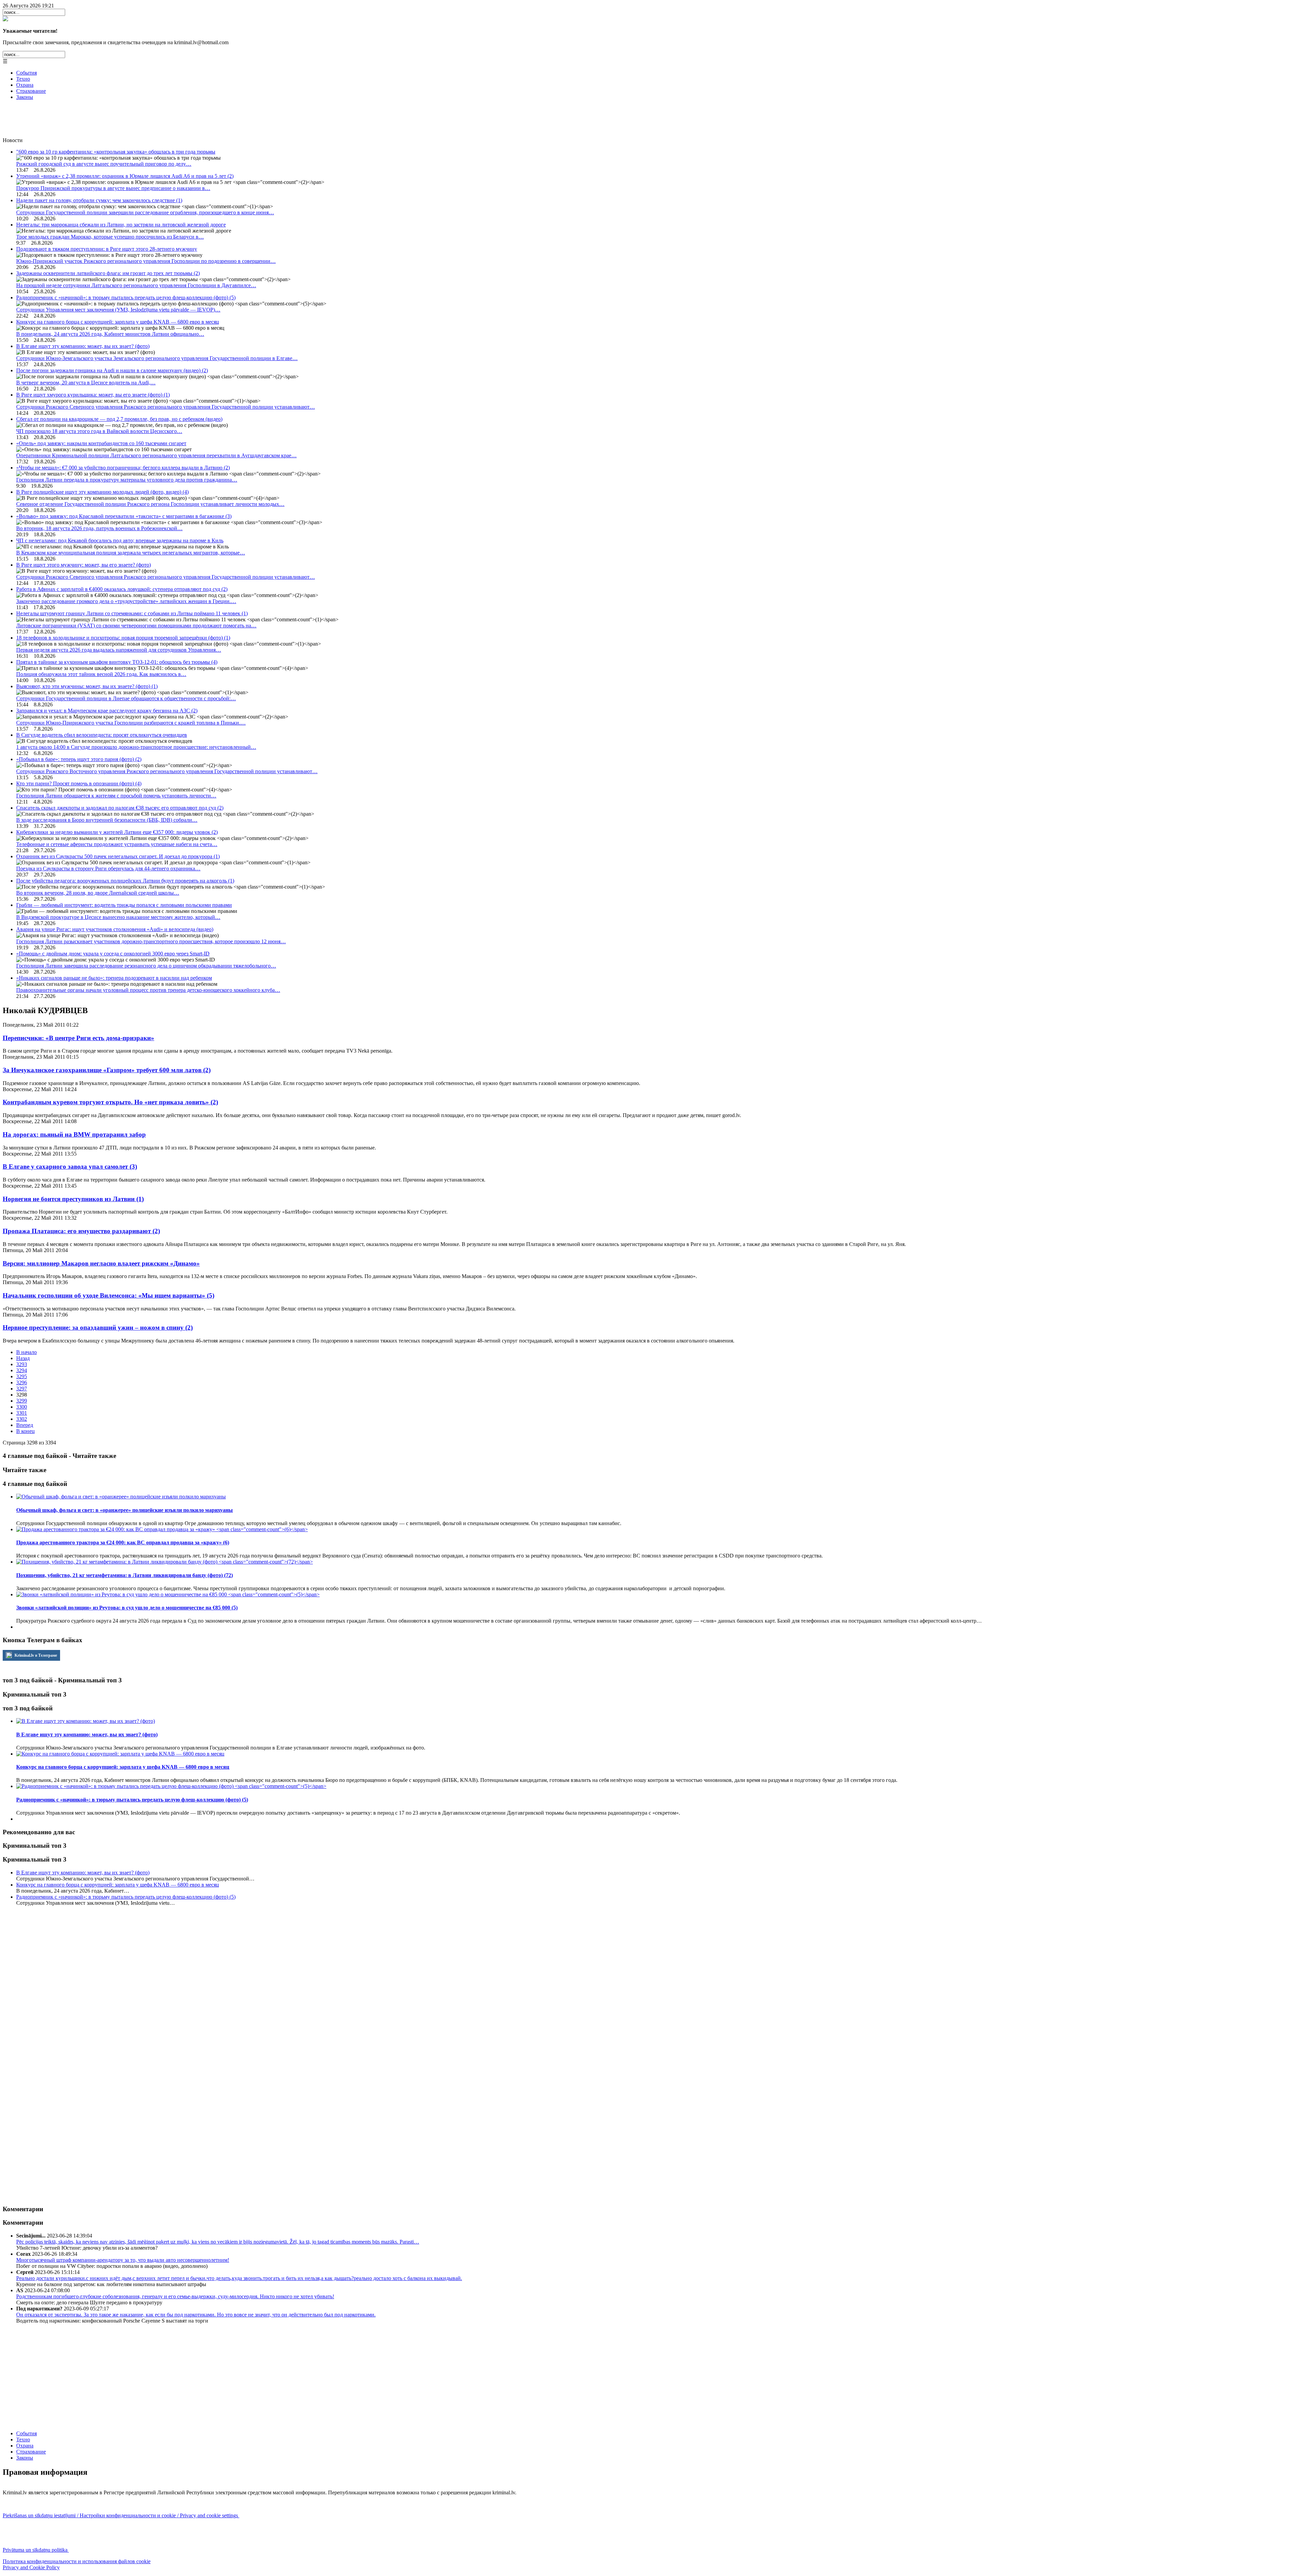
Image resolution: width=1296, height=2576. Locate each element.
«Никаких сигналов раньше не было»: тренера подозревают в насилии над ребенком (114, 978)
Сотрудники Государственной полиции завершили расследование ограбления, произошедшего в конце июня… (145, 212)
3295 (22, 1376)
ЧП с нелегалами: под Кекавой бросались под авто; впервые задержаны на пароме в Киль (120, 540)
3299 (22, 1401)
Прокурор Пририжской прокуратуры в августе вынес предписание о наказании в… (113, 188)
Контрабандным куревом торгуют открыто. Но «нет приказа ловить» (110, 1102)
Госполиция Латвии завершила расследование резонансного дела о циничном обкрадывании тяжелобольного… (146, 966)
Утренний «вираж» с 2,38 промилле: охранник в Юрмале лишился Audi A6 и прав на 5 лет (125, 176)
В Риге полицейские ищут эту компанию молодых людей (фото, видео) (102, 492)
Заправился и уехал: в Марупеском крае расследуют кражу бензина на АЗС (107, 711)
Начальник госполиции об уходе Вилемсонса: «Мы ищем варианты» (109, 1295)
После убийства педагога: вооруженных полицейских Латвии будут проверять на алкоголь (125, 881)
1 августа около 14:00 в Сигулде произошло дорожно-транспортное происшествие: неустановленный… (136, 747)
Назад (23, 1358)
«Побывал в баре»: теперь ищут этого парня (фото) (79, 759)
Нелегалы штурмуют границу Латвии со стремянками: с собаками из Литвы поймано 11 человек (132, 613)
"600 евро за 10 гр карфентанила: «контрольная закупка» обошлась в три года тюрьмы (116, 152)
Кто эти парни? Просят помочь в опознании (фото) (79, 783)
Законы (25, 97)
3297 (22, 1389)
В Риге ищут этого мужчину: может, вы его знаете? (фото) (84, 565)
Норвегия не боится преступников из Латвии (73, 1199)
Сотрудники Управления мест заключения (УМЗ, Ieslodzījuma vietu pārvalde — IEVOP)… (118, 310)
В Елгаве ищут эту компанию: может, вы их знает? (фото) (83, 346)
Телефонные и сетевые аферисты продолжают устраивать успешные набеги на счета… (117, 844)
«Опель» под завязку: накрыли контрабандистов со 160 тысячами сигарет (101, 443)
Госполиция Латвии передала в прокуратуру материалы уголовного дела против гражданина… (127, 480)
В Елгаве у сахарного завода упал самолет (70, 1167)
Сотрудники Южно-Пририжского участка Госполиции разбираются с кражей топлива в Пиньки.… (131, 723)
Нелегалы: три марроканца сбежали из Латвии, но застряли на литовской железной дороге (121, 225)
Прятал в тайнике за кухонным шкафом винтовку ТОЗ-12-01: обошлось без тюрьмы (117, 662)
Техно (23, 79)
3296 (22, 1382)
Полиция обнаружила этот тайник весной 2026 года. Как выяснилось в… (101, 674)
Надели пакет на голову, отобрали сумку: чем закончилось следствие (99, 200)
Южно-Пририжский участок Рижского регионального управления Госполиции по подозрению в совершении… (146, 261)
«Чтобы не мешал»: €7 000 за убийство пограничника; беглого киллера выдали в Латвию (123, 468)
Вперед (25, 1425)
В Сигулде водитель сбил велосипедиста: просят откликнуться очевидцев (102, 735)
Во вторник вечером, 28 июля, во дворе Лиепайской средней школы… (98, 893)
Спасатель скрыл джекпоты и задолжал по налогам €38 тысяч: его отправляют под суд (120, 808)
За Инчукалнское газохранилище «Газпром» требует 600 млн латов (107, 1070)
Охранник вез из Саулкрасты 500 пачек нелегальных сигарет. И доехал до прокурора (118, 856)
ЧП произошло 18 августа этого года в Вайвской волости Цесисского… (99, 431)
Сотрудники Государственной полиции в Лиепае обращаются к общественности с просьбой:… (126, 698)
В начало (26, 1352)
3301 (22, 1413)
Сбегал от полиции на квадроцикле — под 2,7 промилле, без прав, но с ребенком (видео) (119, 419)
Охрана (25, 85)
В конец (25, 1431)
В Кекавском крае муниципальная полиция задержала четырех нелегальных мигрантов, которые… (131, 553)
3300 (22, 1407)
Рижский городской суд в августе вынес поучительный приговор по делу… (104, 164)
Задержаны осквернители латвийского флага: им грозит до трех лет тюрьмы (108, 273)
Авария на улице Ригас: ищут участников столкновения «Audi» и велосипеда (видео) (115, 929)
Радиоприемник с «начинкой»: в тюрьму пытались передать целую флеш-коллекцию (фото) (126, 297)
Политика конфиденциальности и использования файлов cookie (77, 2561)
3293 (22, 1364)
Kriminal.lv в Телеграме (35, 1655)
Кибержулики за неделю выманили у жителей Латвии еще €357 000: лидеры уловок (117, 832)
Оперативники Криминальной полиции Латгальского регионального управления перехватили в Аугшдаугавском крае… (156, 455)
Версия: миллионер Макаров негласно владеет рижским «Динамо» (101, 1263)
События (26, 73)
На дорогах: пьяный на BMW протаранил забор (74, 1134)
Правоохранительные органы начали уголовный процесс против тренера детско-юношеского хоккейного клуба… (148, 990)
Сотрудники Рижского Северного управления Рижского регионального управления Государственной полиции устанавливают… (166, 407)
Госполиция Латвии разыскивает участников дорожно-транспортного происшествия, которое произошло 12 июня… (151, 941)
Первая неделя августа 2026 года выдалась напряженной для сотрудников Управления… (119, 650)
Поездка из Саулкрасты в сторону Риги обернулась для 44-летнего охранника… (108, 869)
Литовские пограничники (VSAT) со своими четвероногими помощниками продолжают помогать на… (136, 626)
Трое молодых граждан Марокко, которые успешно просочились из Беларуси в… (110, 237)
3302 (22, 1419)
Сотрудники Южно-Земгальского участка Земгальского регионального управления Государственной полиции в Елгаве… (157, 358)
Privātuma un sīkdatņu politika (36, 2550)
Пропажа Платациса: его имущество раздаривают (81, 1231)
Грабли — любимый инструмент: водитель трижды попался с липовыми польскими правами (124, 905)
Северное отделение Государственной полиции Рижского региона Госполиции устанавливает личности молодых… (150, 504)
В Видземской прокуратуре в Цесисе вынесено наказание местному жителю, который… (118, 917)
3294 (22, 1370)
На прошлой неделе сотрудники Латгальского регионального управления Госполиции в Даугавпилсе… (136, 285)
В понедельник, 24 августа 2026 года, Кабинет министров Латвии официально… (110, 334)
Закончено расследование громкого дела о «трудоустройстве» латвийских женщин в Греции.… (126, 601)
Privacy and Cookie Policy (31, 2567)
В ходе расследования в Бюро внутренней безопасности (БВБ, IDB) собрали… (107, 820)
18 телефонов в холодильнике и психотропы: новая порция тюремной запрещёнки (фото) (123, 638)
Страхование (31, 91)
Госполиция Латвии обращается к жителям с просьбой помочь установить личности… (116, 796)
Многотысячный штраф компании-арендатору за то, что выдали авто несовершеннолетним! (123, 2260)
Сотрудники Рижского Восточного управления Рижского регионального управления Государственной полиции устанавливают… (167, 771)
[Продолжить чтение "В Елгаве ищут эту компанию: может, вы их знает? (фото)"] (86, 1721)
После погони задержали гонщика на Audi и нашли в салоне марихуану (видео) (112, 370)
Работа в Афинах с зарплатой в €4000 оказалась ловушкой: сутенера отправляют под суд (122, 589)
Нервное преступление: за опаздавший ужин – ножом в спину (98, 1327)
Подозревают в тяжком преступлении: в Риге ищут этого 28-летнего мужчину (107, 249)
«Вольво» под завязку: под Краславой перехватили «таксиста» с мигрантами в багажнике (124, 516)
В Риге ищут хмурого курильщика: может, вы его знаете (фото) (93, 395)
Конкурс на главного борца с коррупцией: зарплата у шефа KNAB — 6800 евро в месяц (118, 322)
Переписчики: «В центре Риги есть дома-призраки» (78, 1038)
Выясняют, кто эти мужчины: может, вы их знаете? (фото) (87, 686)
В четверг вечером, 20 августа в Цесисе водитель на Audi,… (86, 383)
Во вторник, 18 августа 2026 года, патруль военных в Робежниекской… (99, 528)
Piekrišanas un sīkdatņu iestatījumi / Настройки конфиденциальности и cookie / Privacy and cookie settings (121, 2515)
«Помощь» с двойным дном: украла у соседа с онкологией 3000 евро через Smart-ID (113, 954)
